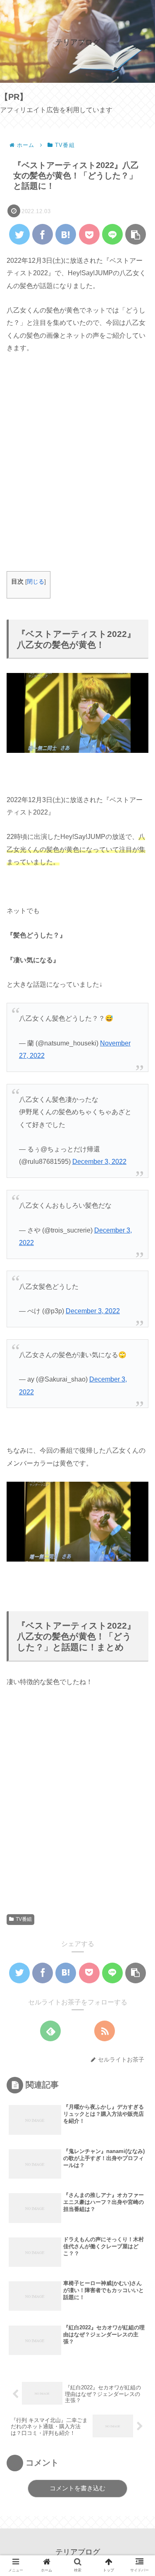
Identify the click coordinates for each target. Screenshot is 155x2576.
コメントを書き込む (77, 2488)
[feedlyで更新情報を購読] (50, 2031)
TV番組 (24, 1919)
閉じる (36, 582)
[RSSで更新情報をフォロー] (105, 2031)
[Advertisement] (77, 469)
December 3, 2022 (99, 1162)
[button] (137, 1414)
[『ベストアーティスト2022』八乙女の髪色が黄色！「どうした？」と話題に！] (66, 234)
